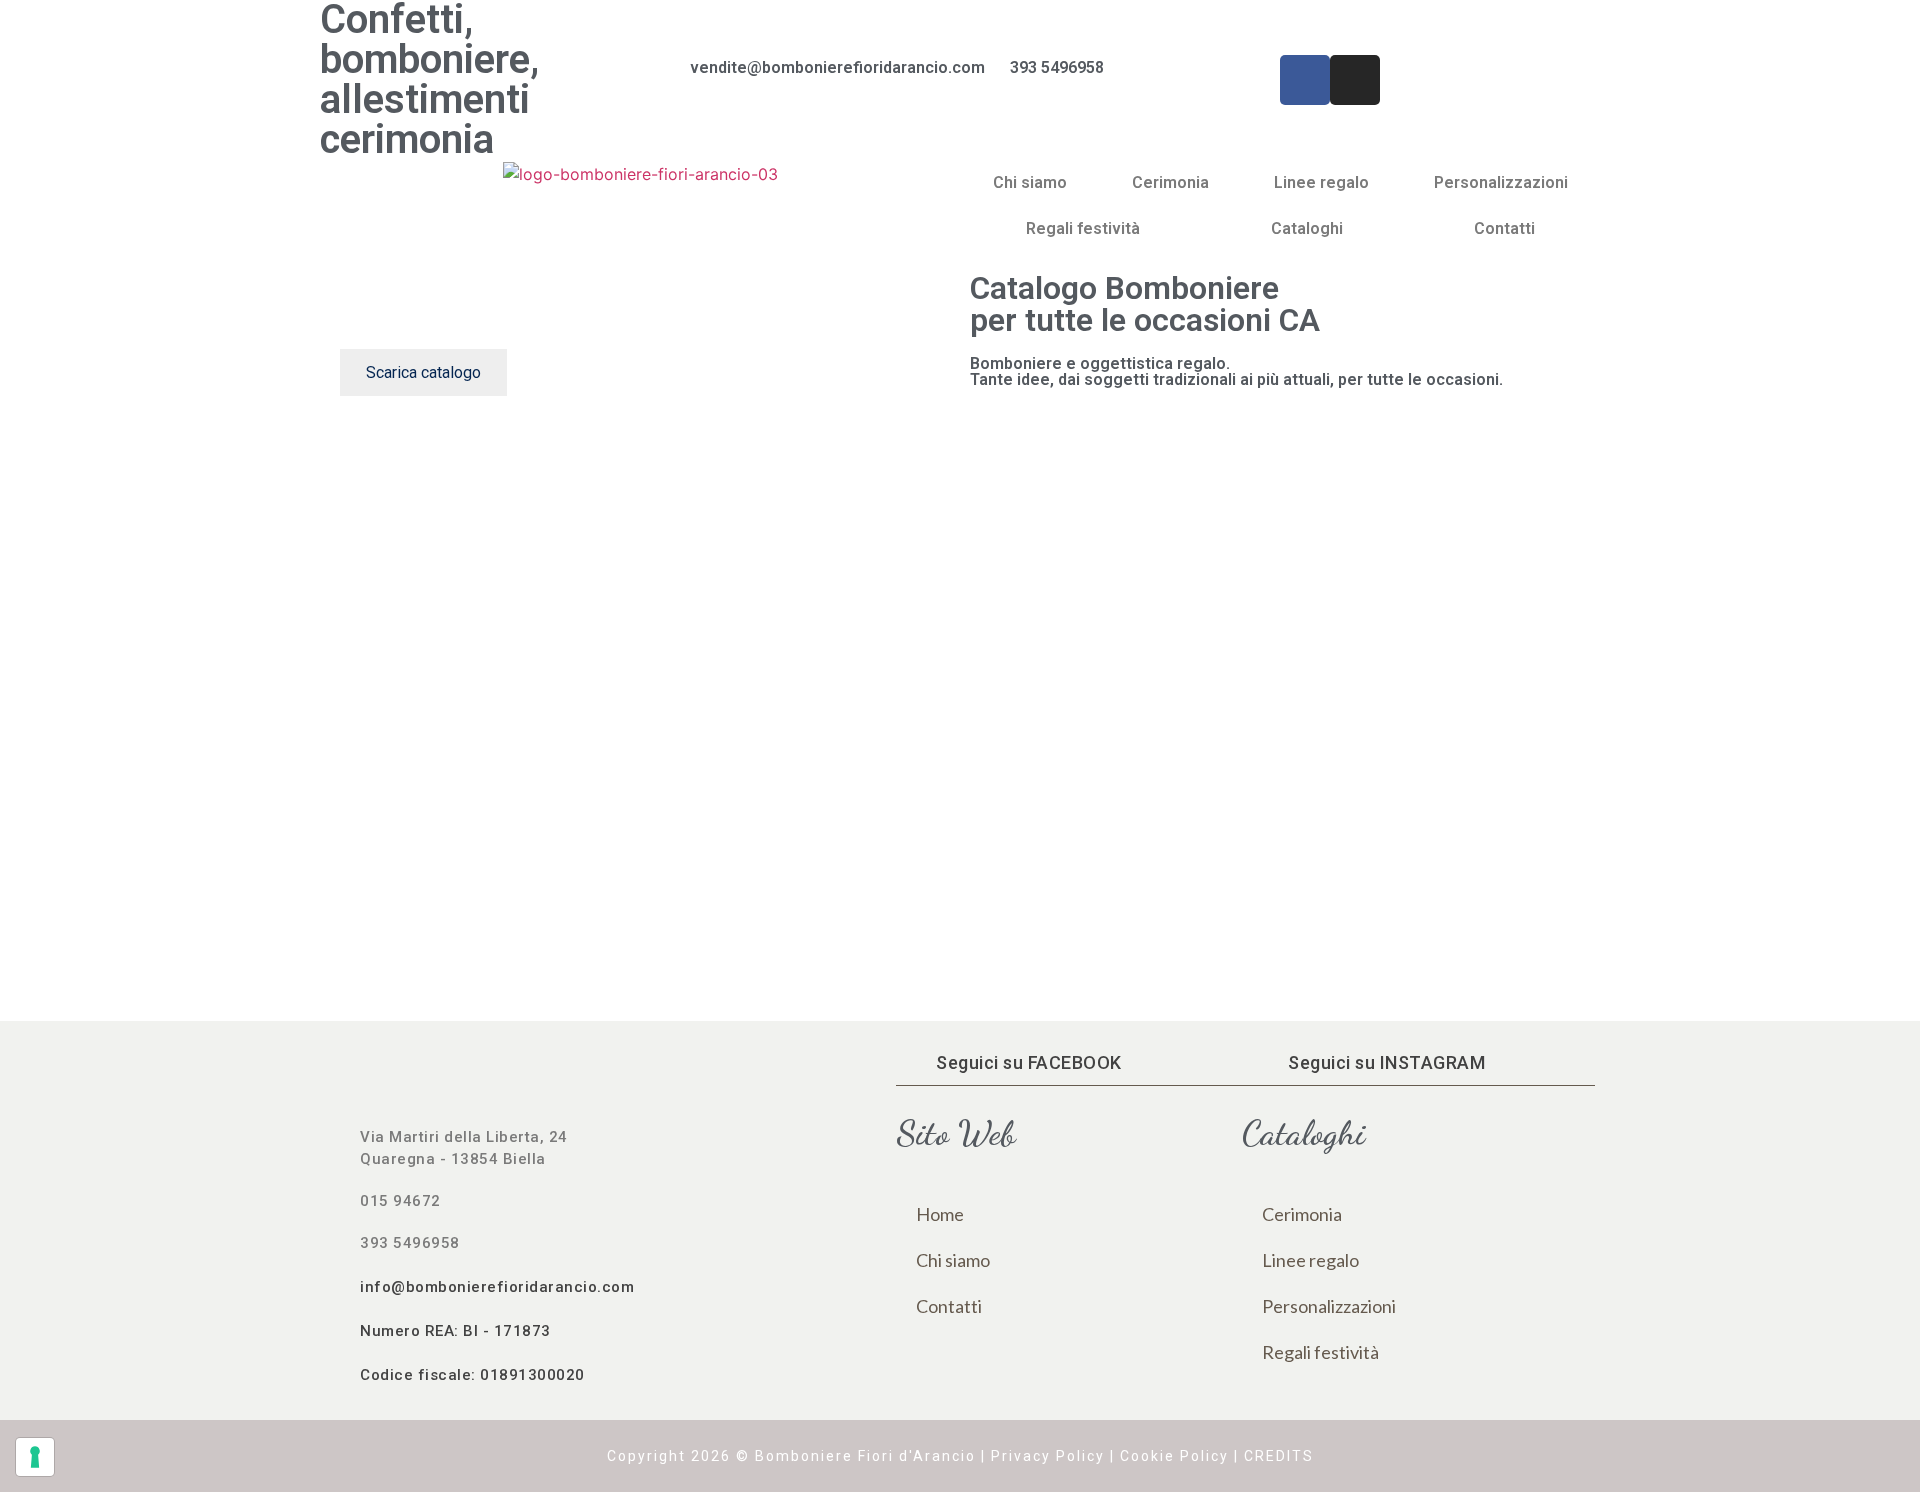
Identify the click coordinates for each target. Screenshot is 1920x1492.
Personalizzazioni (1501, 182)
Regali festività (1083, 228)
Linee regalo (1321, 182)
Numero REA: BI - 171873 (455, 1331)
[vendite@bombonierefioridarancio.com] (665, 80)
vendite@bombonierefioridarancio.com (837, 67)
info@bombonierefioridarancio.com (497, 1287)
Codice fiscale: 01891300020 (472, 1375)
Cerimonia (1170, 182)
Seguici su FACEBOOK (1029, 1062)
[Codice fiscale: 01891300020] (340, 1374)
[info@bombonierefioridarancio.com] (340, 1286)
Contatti (1504, 228)
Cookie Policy (1174, 1456)
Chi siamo (1030, 182)
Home (940, 1214)
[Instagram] (1355, 80)
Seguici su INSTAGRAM (1386, 1062)
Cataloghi (1307, 228)
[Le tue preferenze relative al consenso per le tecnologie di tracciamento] (35, 1457)
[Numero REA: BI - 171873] (340, 1330)
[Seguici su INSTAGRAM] (1268, 1063)
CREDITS (1279, 1456)
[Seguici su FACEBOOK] (916, 1063)
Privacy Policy (1048, 1456)
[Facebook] (1305, 80)
